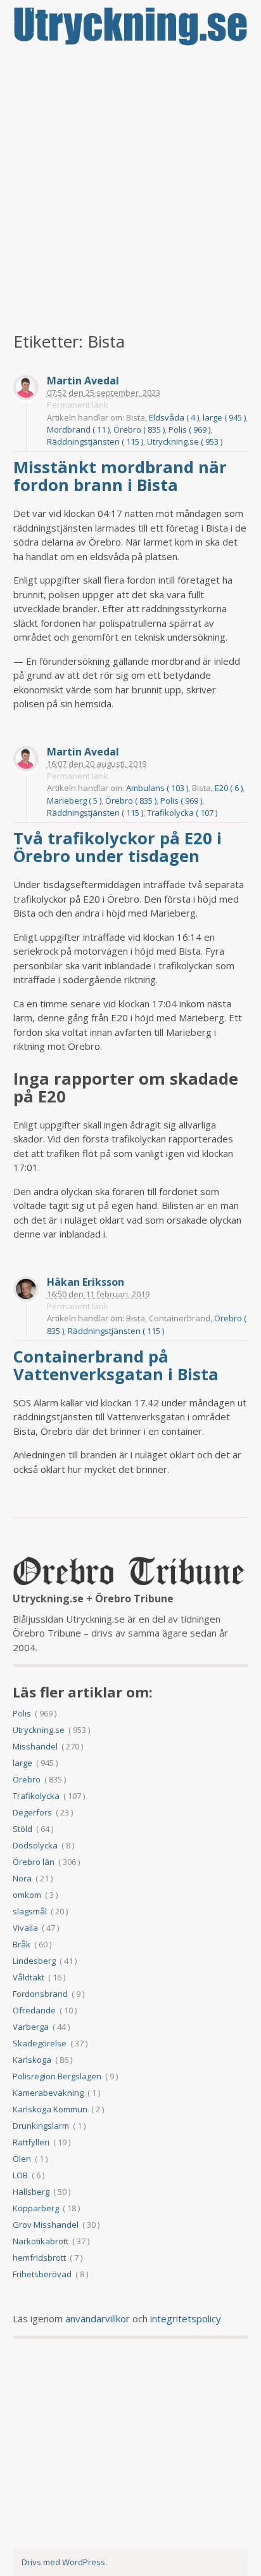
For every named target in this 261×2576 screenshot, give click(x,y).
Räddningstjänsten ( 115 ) (95, 441)
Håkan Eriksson (86, 1282)
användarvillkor (98, 2318)
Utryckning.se (39, 1730)
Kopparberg (36, 2208)
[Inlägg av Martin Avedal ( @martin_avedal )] (26, 389)
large (22, 1763)
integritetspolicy (186, 2318)
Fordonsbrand (40, 1994)
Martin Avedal (83, 381)
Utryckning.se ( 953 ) (185, 441)
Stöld (22, 1829)
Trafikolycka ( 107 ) (182, 813)
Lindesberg (34, 1961)
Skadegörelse (40, 2043)
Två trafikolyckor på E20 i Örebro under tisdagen (118, 847)
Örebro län (34, 1862)
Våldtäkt (29, 1977)
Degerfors (32, 1812)
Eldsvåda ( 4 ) (174, 417)
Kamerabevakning (48, 2093)
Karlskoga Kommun (50, 2109)
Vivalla (25, 1928)
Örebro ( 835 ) (139, 429)
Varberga (31, 2027)
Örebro (27, 1779)
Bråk (22, 1944)
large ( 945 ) (224, 417)
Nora (22, 1878)
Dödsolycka (35, 1845)
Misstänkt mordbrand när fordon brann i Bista (120, 476)
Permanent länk (78, 405)
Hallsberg (31, 2192)
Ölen (22, 2159)
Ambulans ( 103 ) (157, 788)
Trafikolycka (36, 1796)
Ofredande (34, 2010)
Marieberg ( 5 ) (74, 801)
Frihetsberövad (42, 2274)
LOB (20, 2175)
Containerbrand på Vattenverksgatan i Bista (118, 1365)
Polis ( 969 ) (189, 429)
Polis (22, 1713)
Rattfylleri (31, 2142)
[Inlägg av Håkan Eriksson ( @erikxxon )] (26, 1291)
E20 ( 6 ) (229, 788)
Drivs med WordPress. (64, 2562)
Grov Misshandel (46, 2225)
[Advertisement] (130, 190)
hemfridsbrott (39, 2258)
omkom (27, 1895)
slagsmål (30, 1911)
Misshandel (35, 1746)
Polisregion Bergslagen (57, 2076)
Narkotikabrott (41, 2241)
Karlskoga (32, 2060)
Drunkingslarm (41, 2126)
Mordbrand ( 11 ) (78, 429)
